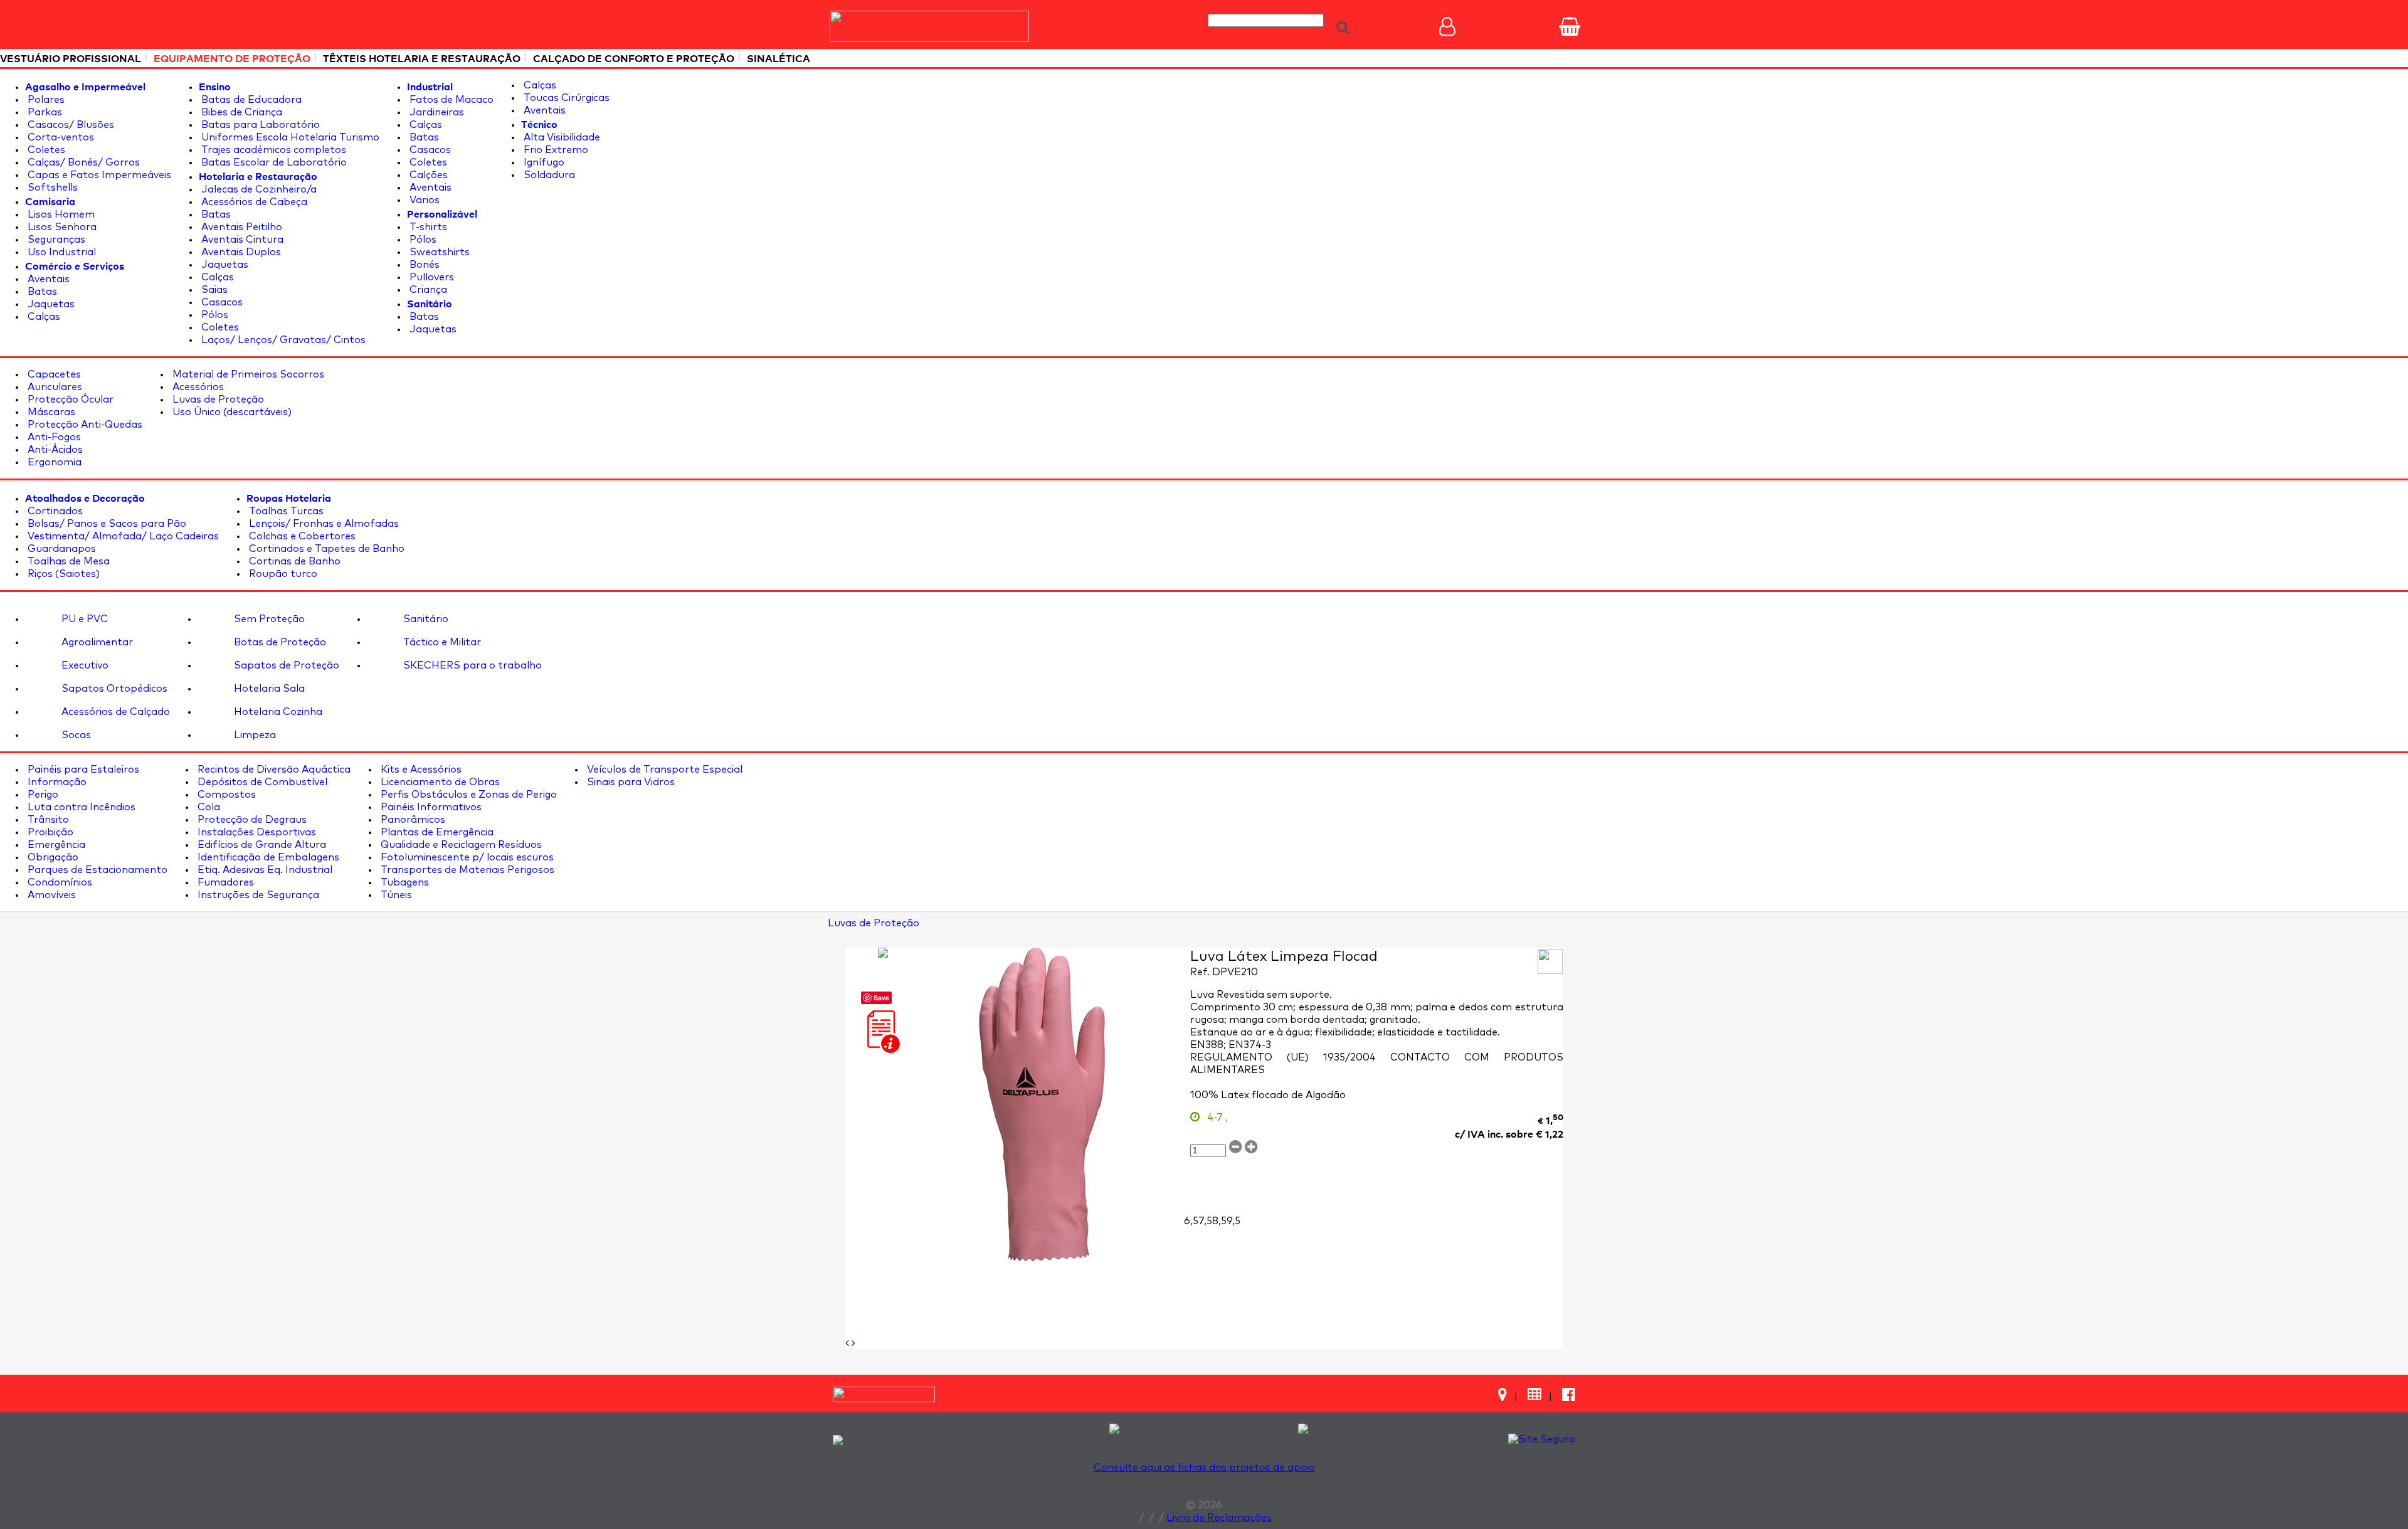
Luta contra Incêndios (80, 807)
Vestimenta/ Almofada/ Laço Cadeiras (122, 536)
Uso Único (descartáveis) (231, 412)
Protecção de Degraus (251, 820)
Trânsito (47, 820)
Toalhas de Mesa (67, 561)
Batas (41, 292)
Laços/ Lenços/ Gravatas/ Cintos (282, 340)
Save (881, 997)
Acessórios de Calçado (114, 712)
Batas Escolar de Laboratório (273, 162)
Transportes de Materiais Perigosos (466, 870)
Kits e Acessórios (420, 770)
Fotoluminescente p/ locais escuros (466, 857)
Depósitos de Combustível (261, 782)
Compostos (225, 795)
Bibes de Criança (240, 112)
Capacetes (53, 374)
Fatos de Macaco (450, 100)
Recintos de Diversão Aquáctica (273, 770)
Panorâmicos (412, 820)
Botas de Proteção (279, 642)
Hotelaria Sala (268, 689)
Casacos (221, 302)
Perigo (42, 795)
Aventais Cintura (241, 240)
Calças (43, 317)
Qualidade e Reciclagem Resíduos (460, 845)
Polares (45, 100)
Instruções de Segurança (257, 895)
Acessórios (197, 387)
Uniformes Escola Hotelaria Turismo (289, 137)
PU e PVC (83, 619)
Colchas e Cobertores (301, 536)
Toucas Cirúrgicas (565, 98)
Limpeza (254, 735)
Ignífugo (543, 162)
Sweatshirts (438, 252)
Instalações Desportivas (256, 832)
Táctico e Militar (441, 642)
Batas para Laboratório (259, 125)
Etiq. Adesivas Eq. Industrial (264, 870)
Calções (427, 175)
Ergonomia (53, 462)
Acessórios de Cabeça (253, 202)
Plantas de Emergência (436, 832)
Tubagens (404, 882)
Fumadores (224, 882)
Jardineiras (436, 112)
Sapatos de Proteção (285, 665)
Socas (75, 735)
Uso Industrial (61, 252)
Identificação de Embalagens (267, 857)
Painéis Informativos (430, 807)
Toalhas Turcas (285, 511)
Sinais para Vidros (630, 782)
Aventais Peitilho (240, 227)
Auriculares (54, 387)
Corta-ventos (60, 137)
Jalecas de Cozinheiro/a (258, 189)
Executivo (84, 665)
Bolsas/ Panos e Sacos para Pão (106, 524)
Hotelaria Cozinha (277, 712)
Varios (423, 200)
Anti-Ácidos (54, 450)
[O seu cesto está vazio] (1570, 26)
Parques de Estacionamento (96, 870)
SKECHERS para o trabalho (471, 665)
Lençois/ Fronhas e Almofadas (323, 524)
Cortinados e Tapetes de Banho (325, 549)
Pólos (214, 315)
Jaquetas (50, 304)
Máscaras (50, 412)
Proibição (49, 832)
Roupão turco (282, 574)
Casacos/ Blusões (70, 125)
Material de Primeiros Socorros (247, 374)
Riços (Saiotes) (62, 574)
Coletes (45, 150)
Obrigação (52, 857)
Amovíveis (50, 895)
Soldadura (548, 175)
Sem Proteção (268, 619)
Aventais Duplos (240, 252)
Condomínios (59, 882)
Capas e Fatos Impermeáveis (98, 175)
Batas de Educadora (250, 100)
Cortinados (54, 511)
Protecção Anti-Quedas (84, 425)
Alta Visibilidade (561, 137)
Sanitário (425, 619)
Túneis (395, 895)
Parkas (44, 112)
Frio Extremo (555, 150)
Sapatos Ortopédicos (113, 689)
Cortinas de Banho (293, 561)
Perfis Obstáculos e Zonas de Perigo (467, 795)
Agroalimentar (96, 642)
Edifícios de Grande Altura (261, 845)
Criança (427, 290)
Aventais (47, 279)
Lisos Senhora (61, 227)
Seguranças (55, 240)
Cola (208, 807)
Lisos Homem (60, 214)
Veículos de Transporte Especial (663, 770)
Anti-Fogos (53, 437)
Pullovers (430, 277)
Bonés (423, 265)
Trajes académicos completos (272, 150)
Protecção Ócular (69, 399)
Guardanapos (61, 549)
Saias (213, 290)
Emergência (55, 845)
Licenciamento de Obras (439, 782)
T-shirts (427, 227)
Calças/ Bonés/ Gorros (82, 162)
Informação (56, 782)
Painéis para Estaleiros (82, 770)
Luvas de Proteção (217, 399)
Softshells (51, 188)
